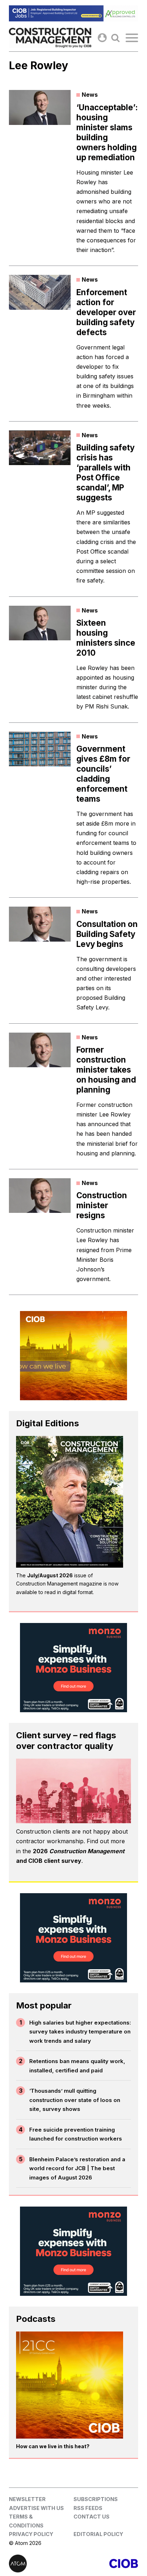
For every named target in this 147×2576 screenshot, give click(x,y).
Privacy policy (31, 2534)
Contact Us (92, 2517)
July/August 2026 (50, 1575)
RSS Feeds (88, 2508)
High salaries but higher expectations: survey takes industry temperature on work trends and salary (80, 2032)
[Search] (115, 38)
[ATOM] (41, 2564)
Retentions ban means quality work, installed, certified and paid (77, 2066)
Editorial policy (98, 2534)
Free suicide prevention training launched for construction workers (76, 2134)
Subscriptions (96, 2499)
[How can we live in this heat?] (70, 2385)
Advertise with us (36, 2508)
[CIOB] (106, 2564)
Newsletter (27, 2499)
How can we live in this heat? (53, 2446)
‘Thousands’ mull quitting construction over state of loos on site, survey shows (75, 2100)
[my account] (102, 38)
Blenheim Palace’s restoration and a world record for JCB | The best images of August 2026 (77, 2168)
